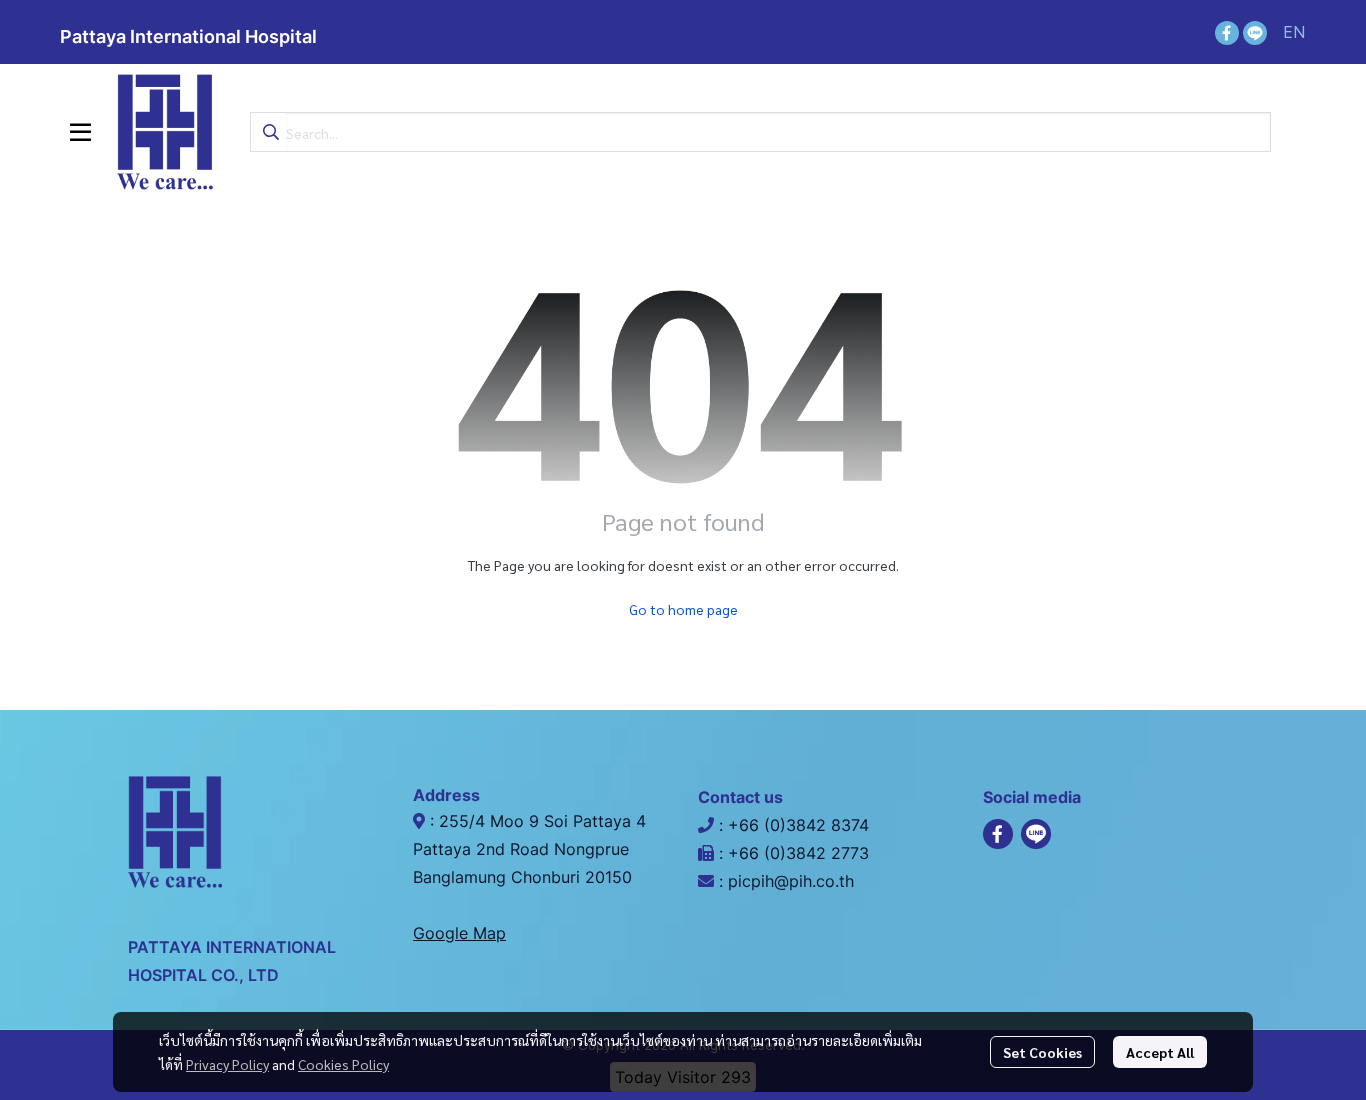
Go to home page (683, 609)
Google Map (459, 933)
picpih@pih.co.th (791, 881)
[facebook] (1227, 32)
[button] (1294, 32)
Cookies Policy (343, 1064)
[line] (1255, 32)
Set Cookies (1042, 1052)
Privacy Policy (227, 1064)
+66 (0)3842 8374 (801, 825)
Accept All (1160, 1052)
